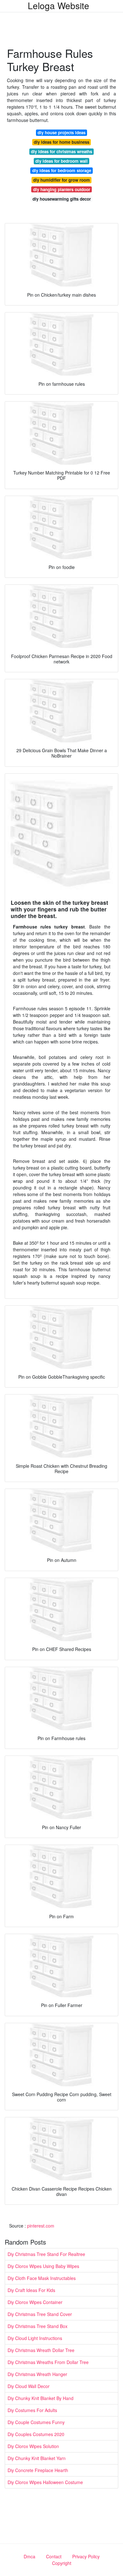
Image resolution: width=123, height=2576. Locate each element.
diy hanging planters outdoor (62, 189)
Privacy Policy (86, 2556)
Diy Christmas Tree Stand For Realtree (46, 2254)
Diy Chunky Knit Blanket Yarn (37, 2458)
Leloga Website (59, 5)
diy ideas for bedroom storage (62, 170)
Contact (54, 2556)
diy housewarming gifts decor (62, 199)
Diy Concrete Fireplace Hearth (38, 2470)
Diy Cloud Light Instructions (35, 2338)
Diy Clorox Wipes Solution (33, 2446)
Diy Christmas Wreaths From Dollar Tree (48, 2362)
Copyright (62, 2563)
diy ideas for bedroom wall (61, 161)
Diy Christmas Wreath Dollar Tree (41, 2350)
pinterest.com (41, 2226)
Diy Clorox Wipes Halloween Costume (45, 2482)
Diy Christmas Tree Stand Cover (40, 2314)
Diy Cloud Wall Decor (29, 2386)
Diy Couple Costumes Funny (36, 2422)
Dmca (29, 2556)
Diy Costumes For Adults (32, 2410)
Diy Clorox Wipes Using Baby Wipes (43, 2266)
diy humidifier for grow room (61, 180)
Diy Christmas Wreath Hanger (37, 2374)
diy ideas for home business (61, 142)
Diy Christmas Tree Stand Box (38, 2326)
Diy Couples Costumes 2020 (36, 2434)
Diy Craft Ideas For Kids (31, 2290)
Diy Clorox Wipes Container (35, 2302)
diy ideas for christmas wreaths (61, 151)
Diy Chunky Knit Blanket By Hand (41, 2398)
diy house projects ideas (61, 133)
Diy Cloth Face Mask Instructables (42, 2278)
